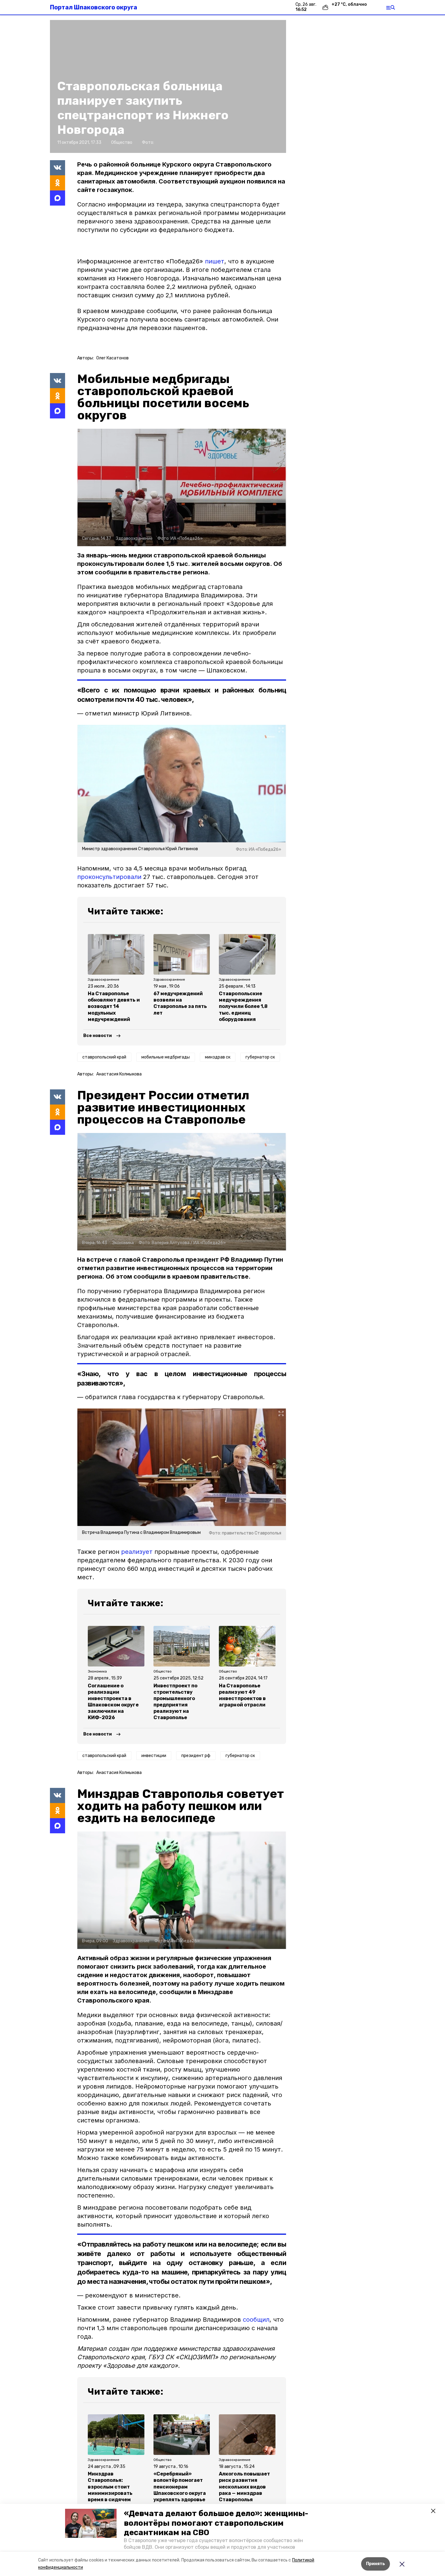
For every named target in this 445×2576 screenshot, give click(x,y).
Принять (376, 2564)
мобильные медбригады (166, 1057)
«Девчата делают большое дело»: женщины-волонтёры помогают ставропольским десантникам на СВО (216, 2523)
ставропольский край (104, 1057)
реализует (137, 1552)
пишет (215, 261)
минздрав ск (218, 1057)
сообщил (256, 2320)
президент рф (196, 1756)
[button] (91, 2523)
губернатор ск (260, 1057)
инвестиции (154, 1756)
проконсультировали (109, 877)
